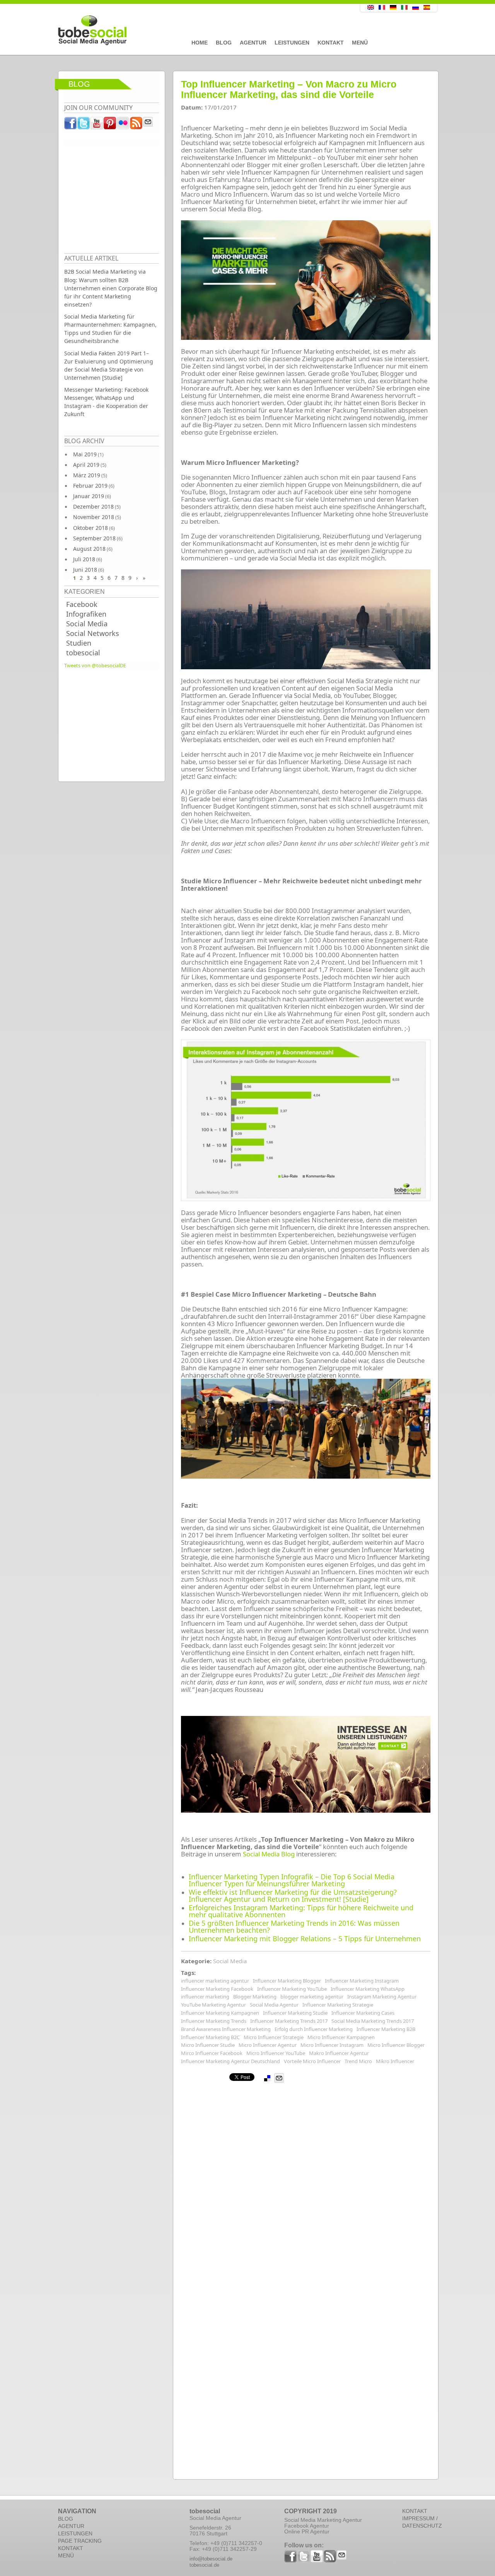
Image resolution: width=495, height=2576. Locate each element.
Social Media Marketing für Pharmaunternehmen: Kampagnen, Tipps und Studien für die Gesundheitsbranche (110, 329)
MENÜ (66, 2555)
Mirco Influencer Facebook (212, 2053)
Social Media (87, 624)
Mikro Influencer (395, 2061)
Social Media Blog (269, 1854)
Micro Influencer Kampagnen (341, 2037)
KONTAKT (71, 2548)
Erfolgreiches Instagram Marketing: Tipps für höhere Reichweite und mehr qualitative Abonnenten (301, 1911)
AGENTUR (71, 2526)
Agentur (253, 43)
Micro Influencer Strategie (274, 2037)
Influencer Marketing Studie (295, 2013)
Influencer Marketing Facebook (217, 1989)
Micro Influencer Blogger (396, 2045)
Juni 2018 (85, 570)
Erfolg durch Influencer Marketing (314, 2029)
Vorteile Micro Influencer (312, 2061)
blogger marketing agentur (312, 1997)
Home (200, 43)
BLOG (66, 2519)
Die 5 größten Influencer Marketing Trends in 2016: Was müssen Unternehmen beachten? (294, 1926)
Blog (224, 43)
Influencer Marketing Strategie (338, 2005)
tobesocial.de (204, 2565)
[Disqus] (306, 2180)
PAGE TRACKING (80, 2541)
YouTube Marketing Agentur (213, 2005)
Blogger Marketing (255, 1997)
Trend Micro (358, 2061)
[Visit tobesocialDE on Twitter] (84, 125)
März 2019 (87, 475)
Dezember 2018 (93, 506)
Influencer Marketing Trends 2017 (289, 2021)
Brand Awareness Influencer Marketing (226, 2029)
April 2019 (86, 465)
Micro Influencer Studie (208, 2045)
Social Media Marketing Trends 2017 (373, 2021)
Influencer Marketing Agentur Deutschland (230, 2061)
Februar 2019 (90, 486)
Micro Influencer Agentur (268, 2045)
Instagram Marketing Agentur (382, 1997)
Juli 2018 (84, 559)
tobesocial (83, 653)
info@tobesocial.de (211, 2559)
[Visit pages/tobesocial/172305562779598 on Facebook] (71, 125)
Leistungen (292, 43)
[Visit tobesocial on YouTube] (97, 125)
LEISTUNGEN (75, 2533)
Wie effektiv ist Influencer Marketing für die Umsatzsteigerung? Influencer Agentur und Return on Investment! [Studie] (293, 1896)
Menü (360, 43)
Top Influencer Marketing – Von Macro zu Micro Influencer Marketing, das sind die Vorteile (289, 89)
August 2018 (89, 549)
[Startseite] (191, 31)
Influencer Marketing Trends (214, 2021)
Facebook (82, 604)
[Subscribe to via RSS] (137, 125)
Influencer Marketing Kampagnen (220, 2013)
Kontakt (331, 43)
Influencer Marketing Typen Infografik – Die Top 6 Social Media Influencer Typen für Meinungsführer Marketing (292, 1880)
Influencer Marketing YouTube (292, 1989)
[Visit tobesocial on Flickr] (123, 125)
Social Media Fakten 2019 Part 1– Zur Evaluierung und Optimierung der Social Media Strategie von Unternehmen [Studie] (109, 365)
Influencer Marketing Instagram (362, 1981)
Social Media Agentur (274, 2005)
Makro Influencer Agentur (339, 2053)
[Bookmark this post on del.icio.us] (267, 2078)
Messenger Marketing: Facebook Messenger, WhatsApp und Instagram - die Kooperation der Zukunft (106, 402)
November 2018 (94, 517)
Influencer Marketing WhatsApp (368, 1989)
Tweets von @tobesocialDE (95, 665)
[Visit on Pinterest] (110, 125)
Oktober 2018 (90, 528)
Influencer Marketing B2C (210, 2037)
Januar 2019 (89, 496)
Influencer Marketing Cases (363, 2013)
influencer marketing (205, 1997)
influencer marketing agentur (215, 1981)
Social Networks (93, 633)
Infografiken (86, 614)
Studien (79, 643)
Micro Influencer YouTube (276, 2053)
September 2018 (94, 538)
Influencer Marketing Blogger (287, 1981)
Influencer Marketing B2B (386, 2029)
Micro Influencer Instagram (332, 2045)
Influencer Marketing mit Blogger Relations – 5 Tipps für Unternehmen (305, 1938)
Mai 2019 (85, 454)
